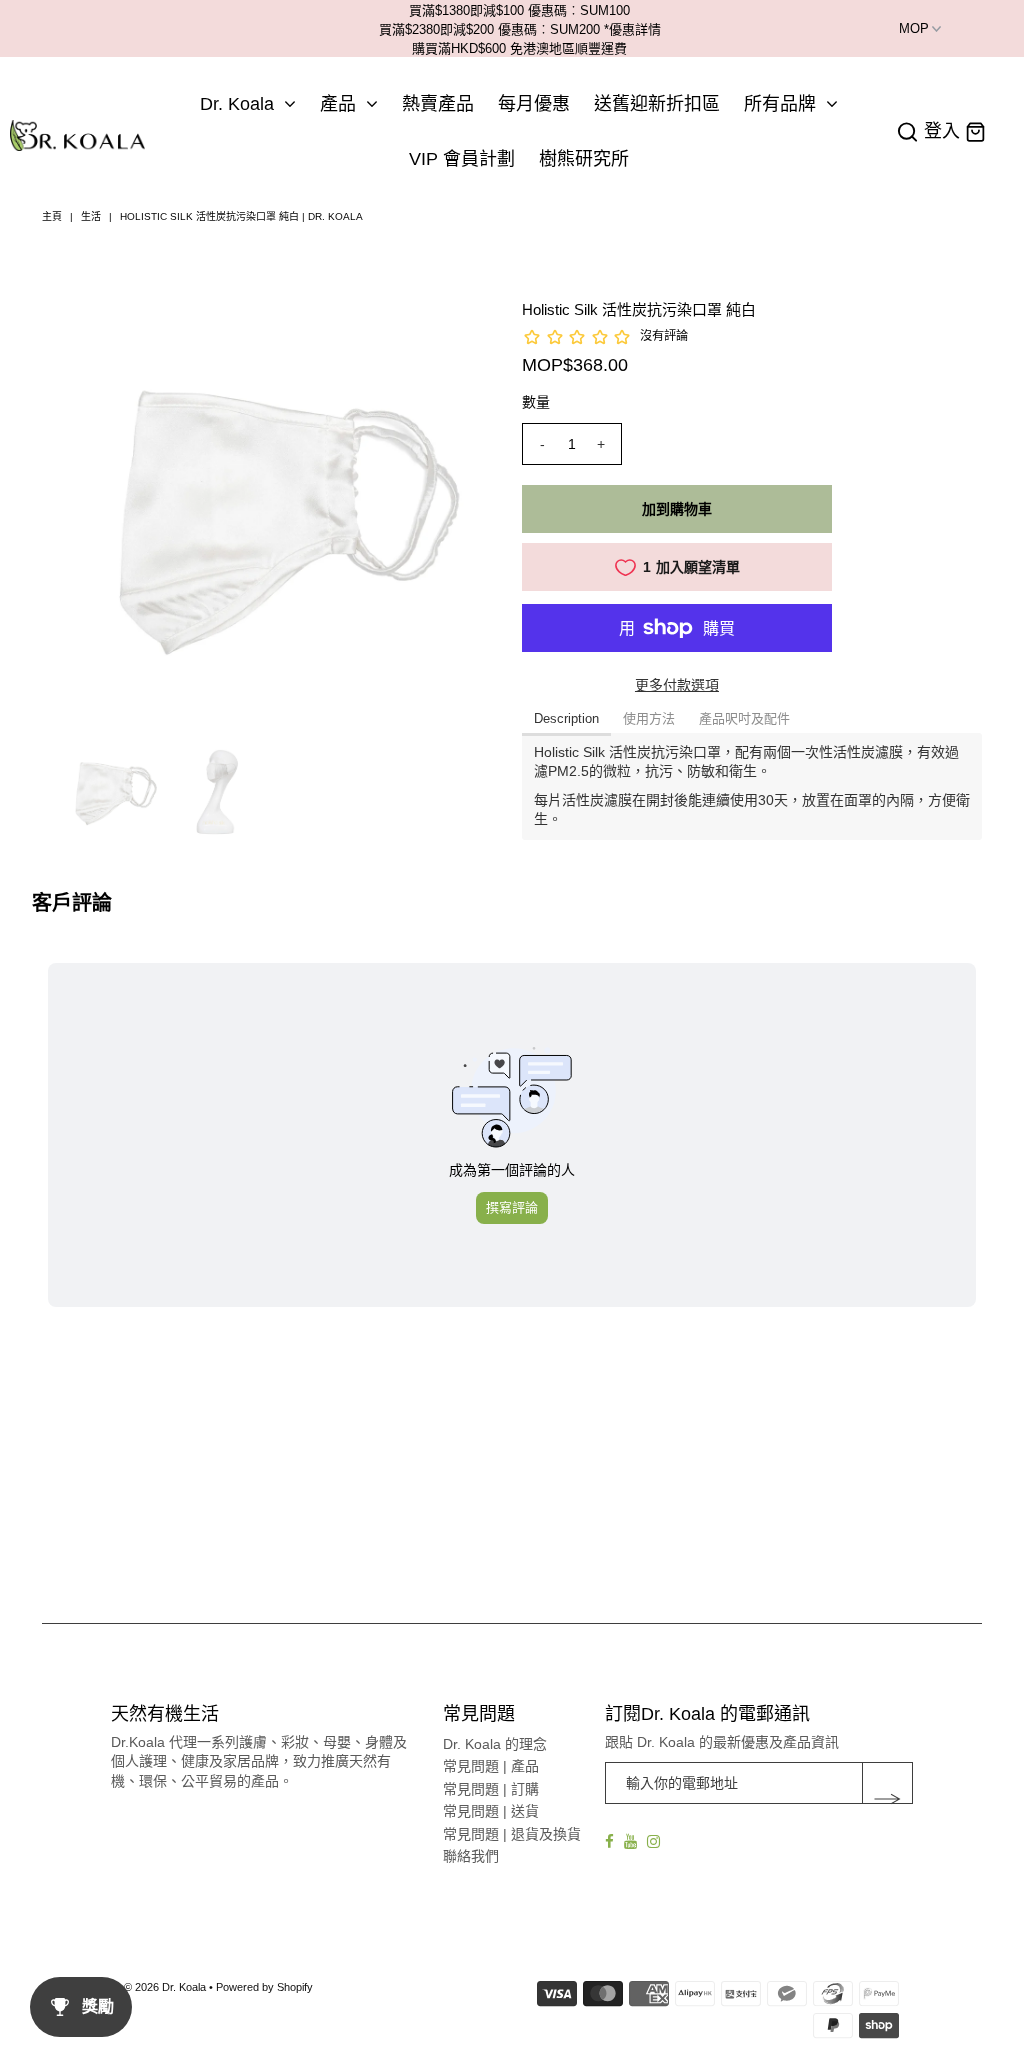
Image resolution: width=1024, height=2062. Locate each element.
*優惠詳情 (632, 29)
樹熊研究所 (584, 159)
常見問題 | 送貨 (491, 1811)
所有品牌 (780, 104)
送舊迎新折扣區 (657, 104)
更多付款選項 (677, 685)
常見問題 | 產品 (491, 1766)
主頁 (52, 216)
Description (566, 718)
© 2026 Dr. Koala (165, 1987)
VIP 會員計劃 (462, 159)
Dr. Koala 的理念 (495, 1744)
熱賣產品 (438, 104)
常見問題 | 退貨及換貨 (512, 1834)
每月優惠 (534, 104)
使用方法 (649, 718)
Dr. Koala (237, 104)
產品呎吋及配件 (744, 718)
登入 (942, 131)
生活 (91, 216)
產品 (338, 104)
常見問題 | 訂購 (491, 1789)
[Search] (908, 132)
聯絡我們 (471, 1856)
